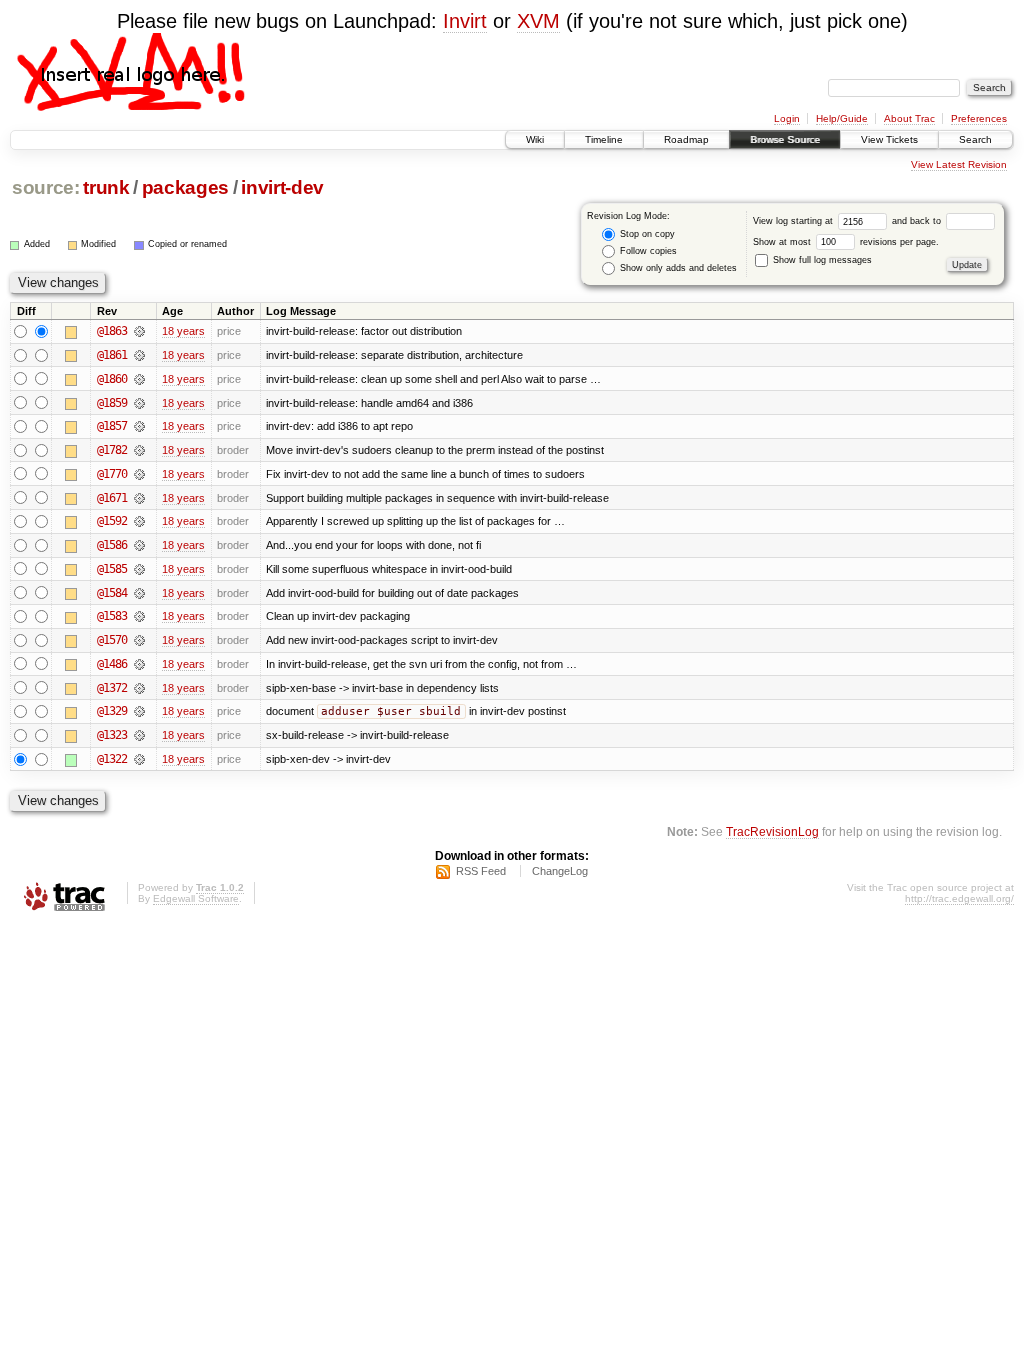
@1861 (112, 355)
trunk (106, 187)
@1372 (112, 688)
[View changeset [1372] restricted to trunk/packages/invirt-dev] (139, 688)
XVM (538, 21)
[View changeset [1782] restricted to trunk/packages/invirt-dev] (139, 450)
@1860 (112, 379)
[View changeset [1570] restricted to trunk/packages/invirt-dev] (139, 640)
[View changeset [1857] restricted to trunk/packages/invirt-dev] (139, 426)
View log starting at (794, 221)
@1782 (112, 450)
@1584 (112, 593)
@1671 (112, 498)
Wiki (535, 139)
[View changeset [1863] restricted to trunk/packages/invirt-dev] (139, 331)
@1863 (112, 331)
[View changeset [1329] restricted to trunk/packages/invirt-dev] (139, 711)
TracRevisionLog (772, 831)
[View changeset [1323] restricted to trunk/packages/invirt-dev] (139, 735)
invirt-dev (282, 187)
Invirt (465, 21)
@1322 (112, 759)
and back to (918, 221)
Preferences (979, 118)
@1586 (112, 545)
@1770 (112, 474)
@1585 (112, 569)
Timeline (604, 139)
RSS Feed (481, 871)
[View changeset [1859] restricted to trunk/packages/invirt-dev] (139, 403)
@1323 (112, 735)
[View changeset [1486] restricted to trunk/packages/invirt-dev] (139, 664)
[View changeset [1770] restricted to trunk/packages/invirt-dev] (139, 474)
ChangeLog (560, 871)
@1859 (112, 403)
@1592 (112, 521)
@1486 (112, 664)
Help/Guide (842, 118)
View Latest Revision (959, 164)
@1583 (112, 616)
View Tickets (889, 139)
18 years (183, 331)
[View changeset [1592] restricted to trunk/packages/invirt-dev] (139, 521)
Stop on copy (646, 234)
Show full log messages (821, 260)
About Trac (909, 118)
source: (46, 187)
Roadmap (686, 139)
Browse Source (785, 139)
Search (975, 139)
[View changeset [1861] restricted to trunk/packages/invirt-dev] (139, 355)
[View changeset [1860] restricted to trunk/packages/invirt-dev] (139, 379)
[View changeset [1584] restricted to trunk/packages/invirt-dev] (139, 593)
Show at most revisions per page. (846, 242)
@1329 (112, 711)
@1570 (112, 640)
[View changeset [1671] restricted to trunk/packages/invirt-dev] (139, 498)
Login (787, 118)
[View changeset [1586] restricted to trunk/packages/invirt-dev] (139, 545)
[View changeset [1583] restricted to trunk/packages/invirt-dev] (139, 616)
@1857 (112, 426)
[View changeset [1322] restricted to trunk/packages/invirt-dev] (139, 759)
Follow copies (647, 251)
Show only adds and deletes (677, 268)
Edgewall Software (196, 898)
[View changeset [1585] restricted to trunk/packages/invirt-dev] (139, 569)
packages (185, 187)
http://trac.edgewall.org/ (959, 898)
